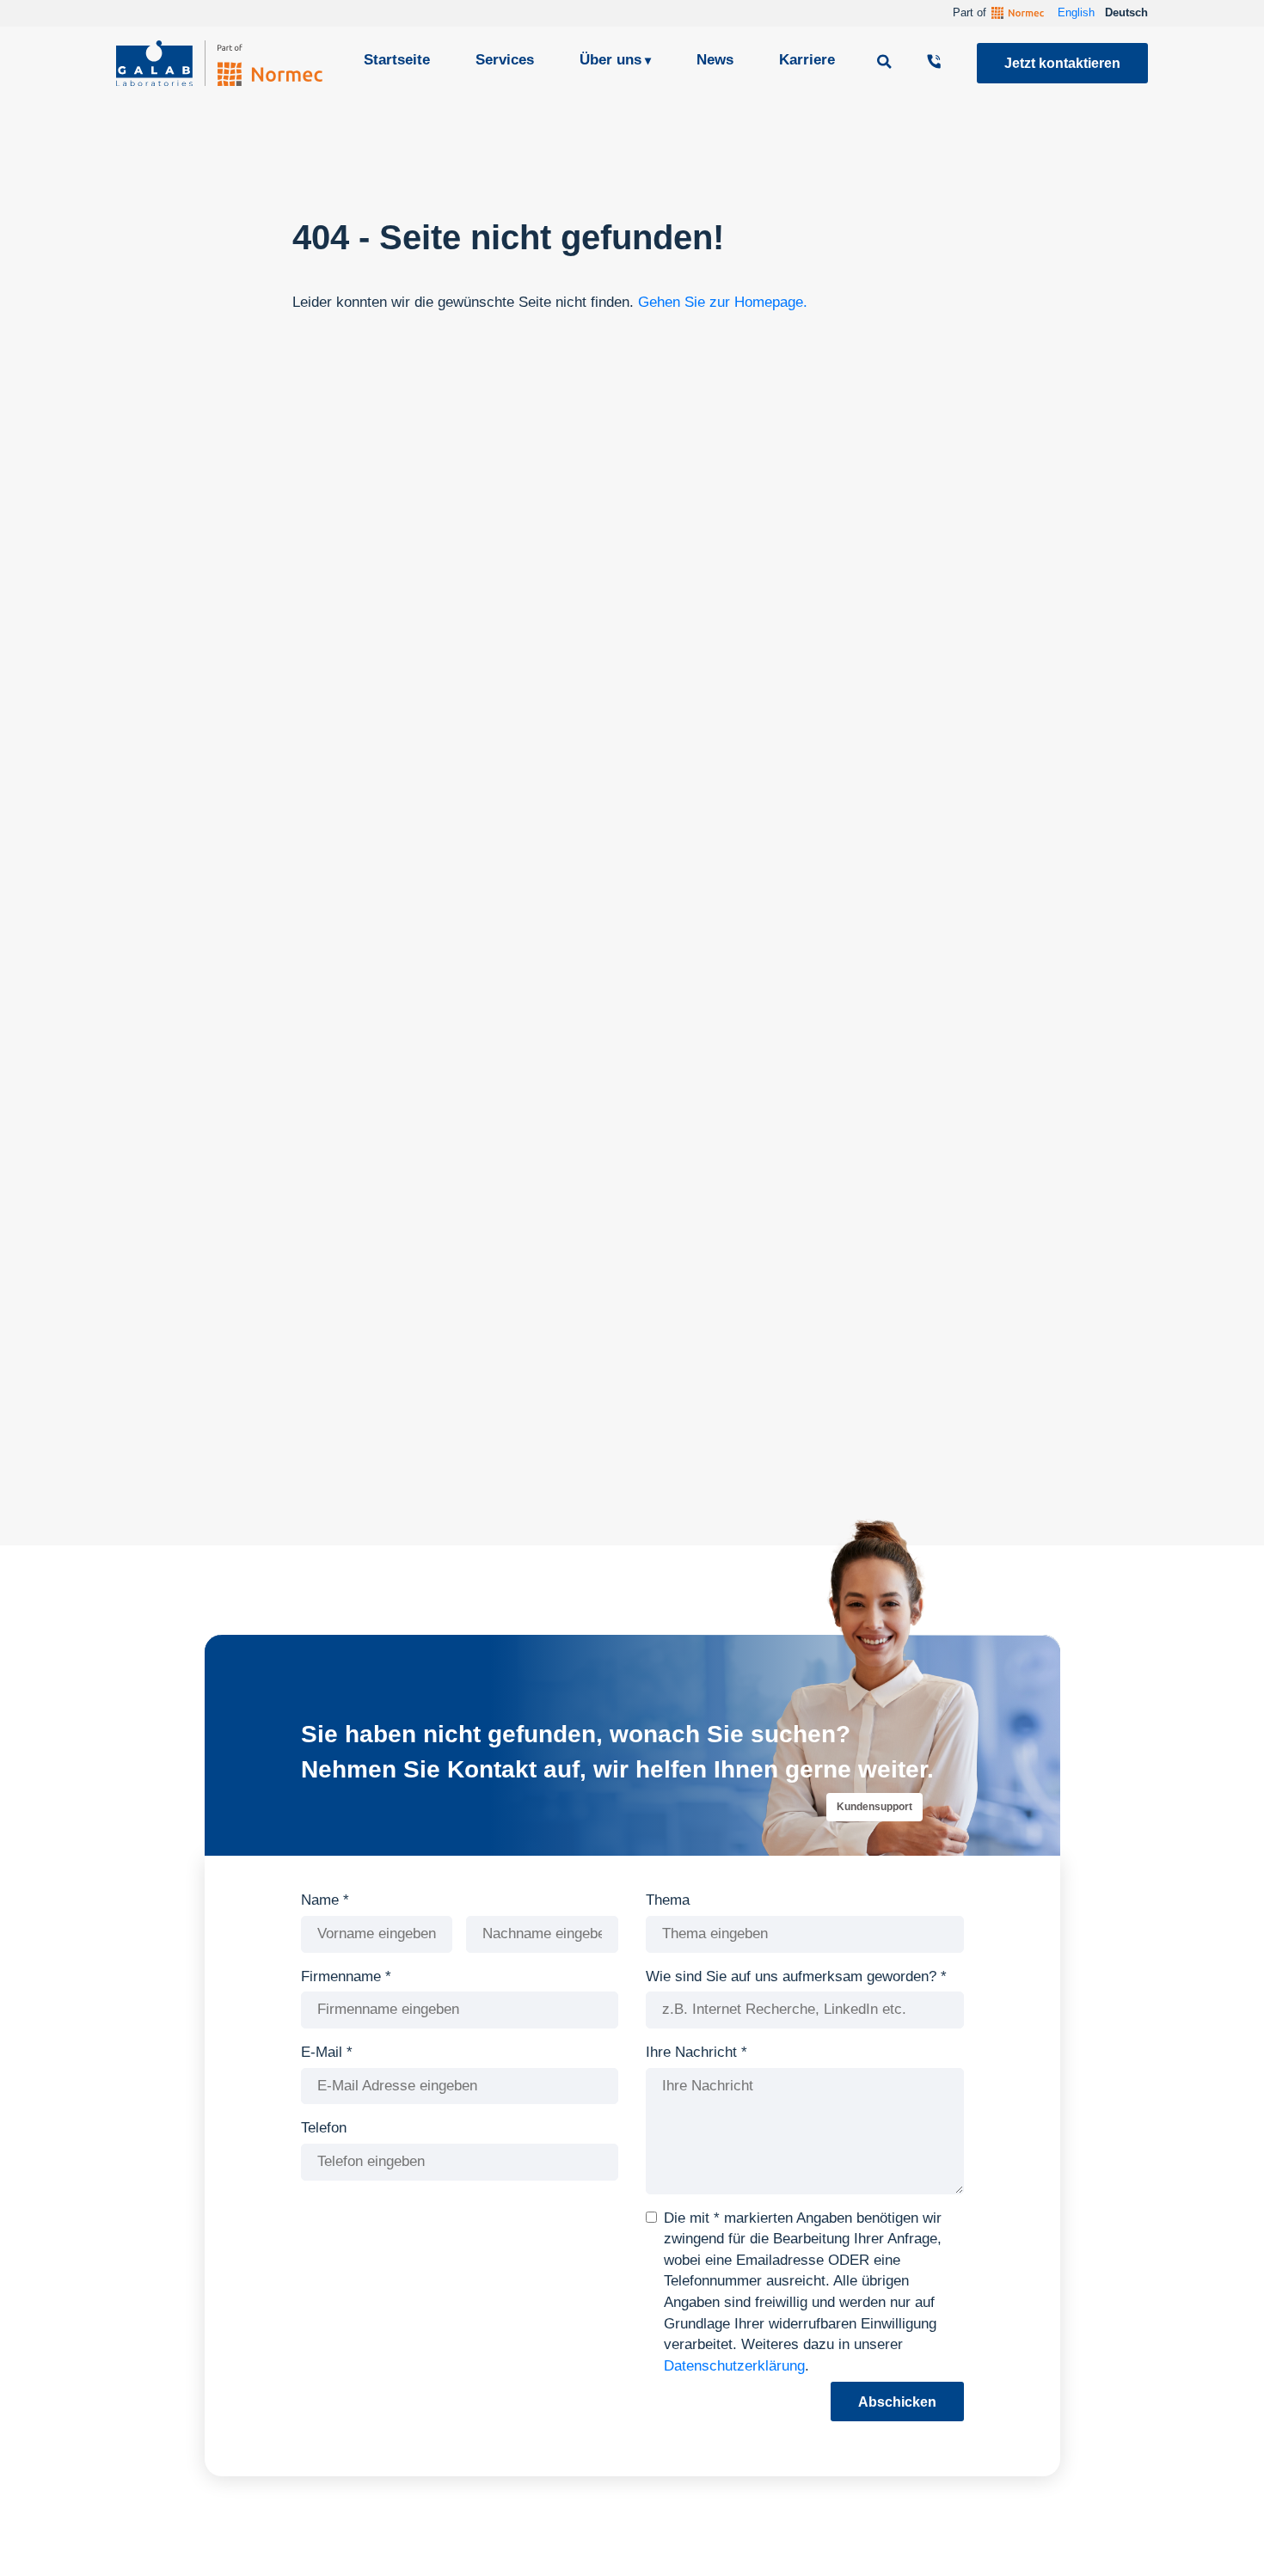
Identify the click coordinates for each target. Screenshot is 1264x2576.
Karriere (807, 60)
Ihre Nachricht (696, 2052)
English (1076, 12)
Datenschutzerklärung (734, 2366)
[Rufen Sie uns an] (936, 63)
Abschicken (897, 2402)
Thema (668, 1900)
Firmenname (346, 1976)
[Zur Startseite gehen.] (219, 63)
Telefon (324, 2128)
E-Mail (327, 2052)
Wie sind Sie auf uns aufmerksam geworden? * (796, 1976)
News (715, 60)
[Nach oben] (1220, 2537)
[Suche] (887, 63)
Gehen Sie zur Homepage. (723, 302)
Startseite (397, 60)
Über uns (611, 60)
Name (325, 1900)
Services (505, 60)
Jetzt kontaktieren (1062, 63)
